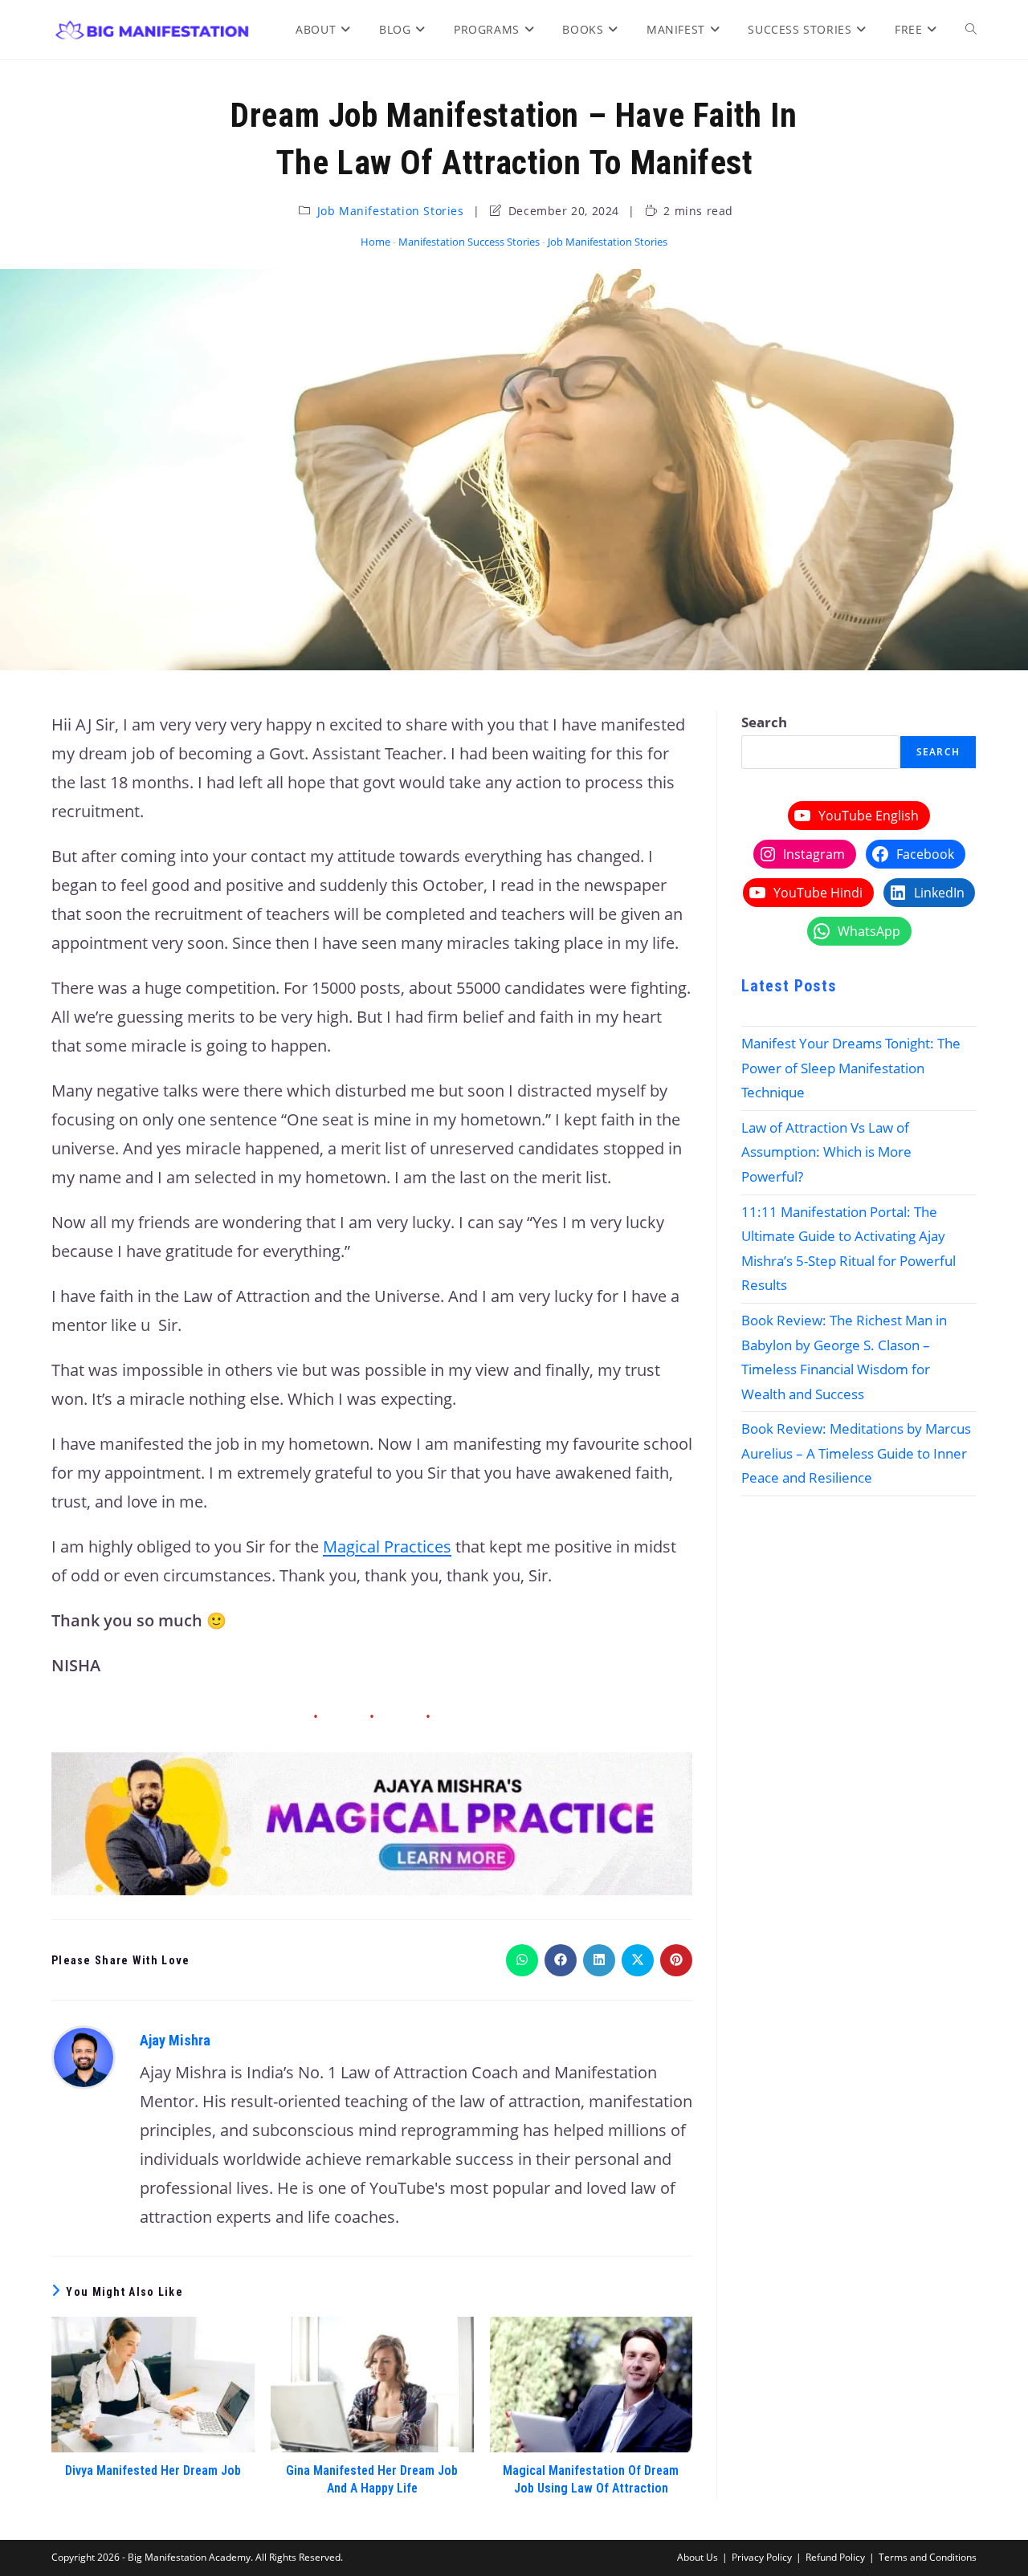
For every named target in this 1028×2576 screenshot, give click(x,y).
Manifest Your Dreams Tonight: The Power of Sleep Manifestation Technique (851, 1068)
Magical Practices (387, 1546)
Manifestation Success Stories (469, 242)
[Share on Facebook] (561, 1960)
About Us (698, 2557)
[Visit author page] (84, 2055)
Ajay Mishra (175, 2040)
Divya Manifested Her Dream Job (153, 2470)
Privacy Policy (762, 2557)
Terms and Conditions (928, 2557)
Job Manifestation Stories (391, 211)
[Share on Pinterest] (676, 1960)
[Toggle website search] (971, 30)
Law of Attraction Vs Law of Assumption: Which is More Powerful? (826, 1152)
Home (375, 242)
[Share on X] (638, 1960)
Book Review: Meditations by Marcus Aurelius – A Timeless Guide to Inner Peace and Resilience (856, 1453)
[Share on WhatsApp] (522, 1960)
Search (764, 722)
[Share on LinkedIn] (599, 1960)
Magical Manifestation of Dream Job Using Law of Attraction (591, 2479)
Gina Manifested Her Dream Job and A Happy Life (372, 2479)
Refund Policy (835, 2557)
